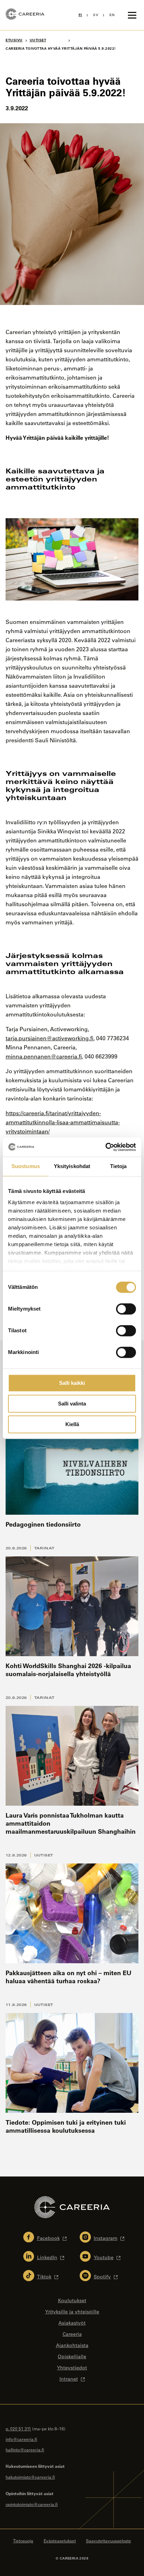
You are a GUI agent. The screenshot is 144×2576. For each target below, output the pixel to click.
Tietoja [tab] (118, 1166)
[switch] (126, 1309)
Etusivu (14, 40)
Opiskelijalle (72, 2356)
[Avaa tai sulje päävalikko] (132, 15)
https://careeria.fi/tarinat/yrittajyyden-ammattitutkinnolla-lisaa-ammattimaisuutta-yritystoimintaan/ (63, 1122)
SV (96, 15)
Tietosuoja (23, 2541)
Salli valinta (72, 1404)
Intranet (69, 2379)
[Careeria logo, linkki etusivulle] (25, 15)
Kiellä (72, 1424)
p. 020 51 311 (18, 2429)
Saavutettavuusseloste (109, 2541)
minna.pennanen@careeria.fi (44, 1056)
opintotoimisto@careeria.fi (32, 2504)
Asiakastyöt (72, 2323)
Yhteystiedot (72, 2368)
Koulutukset (72, 2300)
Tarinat (44, 1548)
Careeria (72, 2334)
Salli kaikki (72, 1383)
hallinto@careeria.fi (25, 2450)
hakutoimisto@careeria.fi (30, 2477)
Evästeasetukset (60, 2541)
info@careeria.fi (21, 2439)
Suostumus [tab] (26, 1166)
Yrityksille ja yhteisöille (72, 2312)
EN (112, 15)
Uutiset (44, 1855)
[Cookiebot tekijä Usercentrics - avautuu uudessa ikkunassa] (105, 1147)
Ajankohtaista (72, 2345)
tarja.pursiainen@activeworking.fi (49, 1038)
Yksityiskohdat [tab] (72, 1166)
